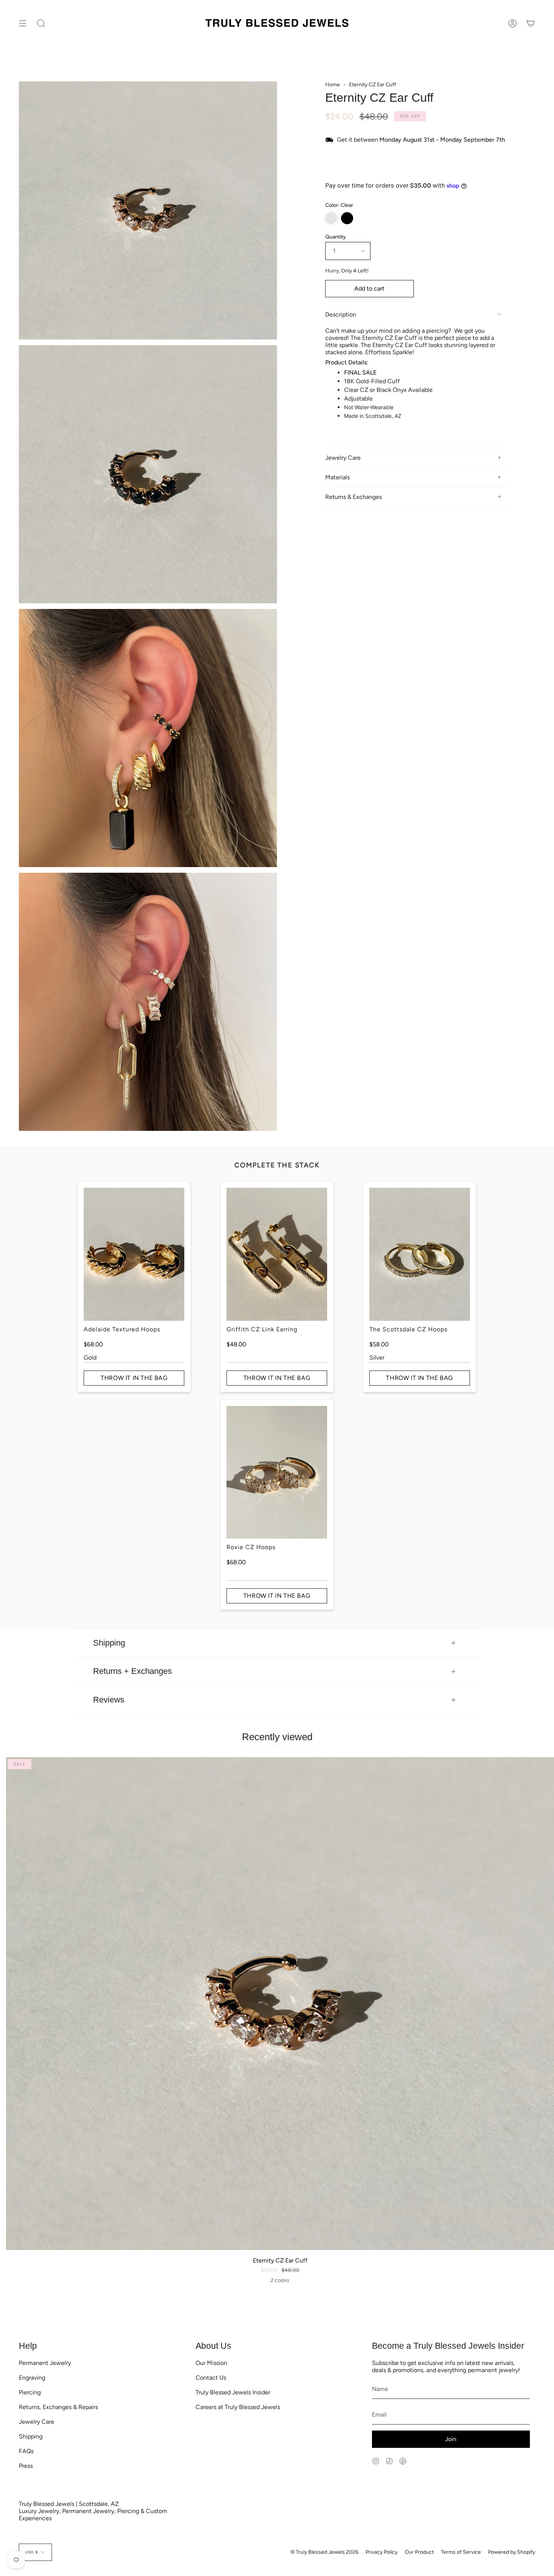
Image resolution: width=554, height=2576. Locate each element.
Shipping (109, 1643)
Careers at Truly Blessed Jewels (238, 2407)
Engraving (32, 2378)
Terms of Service (461, 2552)
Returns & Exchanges (354, 497)
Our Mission (211, 2363)
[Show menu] (23, 24)
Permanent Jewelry (45, 2363)
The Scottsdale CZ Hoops (408, 1329)
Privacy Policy (382, 2552)
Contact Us (211, 2378)
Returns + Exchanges (132, 1671)
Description (341, 314)
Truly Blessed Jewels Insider (233, 2392)
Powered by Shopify (512, 2552)
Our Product (419, 2552)
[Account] (513, 24)
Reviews (109, 1700)
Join (451, 2439)
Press (26, 2466)
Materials (337, 477)
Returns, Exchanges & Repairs (58, 2407)
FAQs (26, 2451)
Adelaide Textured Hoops (122, 1329)
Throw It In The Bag (134, 1378)
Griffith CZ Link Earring (262, 1329)
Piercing (30, 2392)
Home (333, 85)
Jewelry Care (343, 458)
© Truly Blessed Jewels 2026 (324, 2552)
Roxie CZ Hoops (251, 1547)
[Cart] (531, 24)
